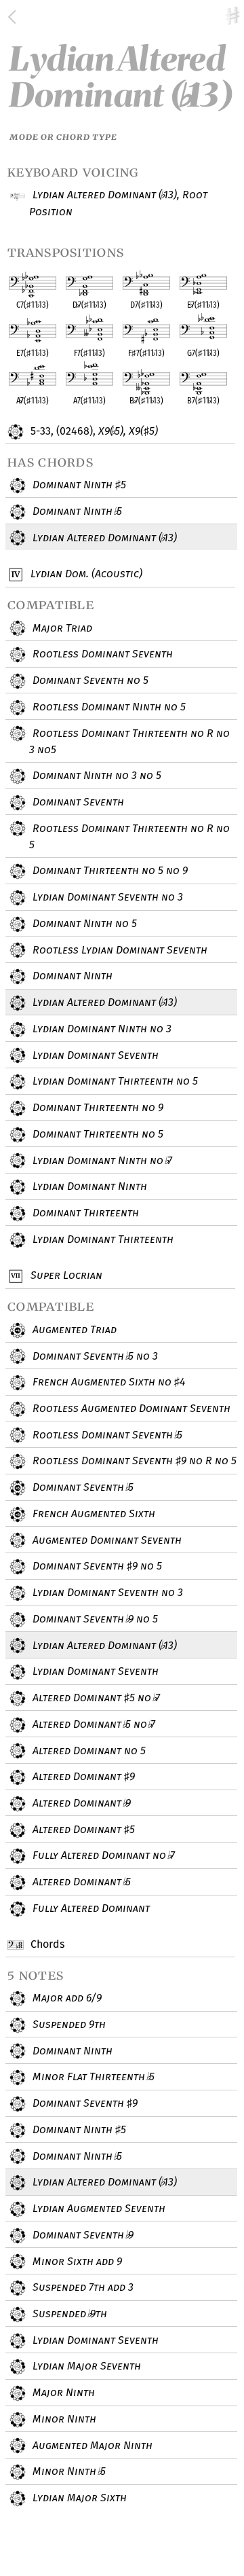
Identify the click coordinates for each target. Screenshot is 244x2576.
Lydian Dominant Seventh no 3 (106, 897)
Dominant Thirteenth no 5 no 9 (109, 870)
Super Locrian (65, 1275)
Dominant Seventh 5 (81, 1487)
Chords (46, 1944)
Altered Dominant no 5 (88, 1750)
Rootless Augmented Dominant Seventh (130, 1408)
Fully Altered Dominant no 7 (102, 1855)
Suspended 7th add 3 (82, 2287)
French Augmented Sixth (93, 1513)
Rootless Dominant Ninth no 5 (108, 707)
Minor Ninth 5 (67, 2471)
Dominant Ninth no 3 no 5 (96, 775)
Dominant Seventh (77, 802)
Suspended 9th (68, 2024)
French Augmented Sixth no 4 (107, 1382)
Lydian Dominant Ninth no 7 (101, 1160)
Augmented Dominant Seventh (106, 1540)
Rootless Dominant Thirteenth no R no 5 (129, 837)
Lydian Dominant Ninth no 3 (101, 1029)
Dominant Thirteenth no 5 (97, 1134)
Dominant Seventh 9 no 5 (96, 1566)
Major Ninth (62, 2392)
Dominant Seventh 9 (84, 2103)
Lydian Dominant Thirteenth (102, 1239)
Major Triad (61, 628)
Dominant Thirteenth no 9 (97, 1107)
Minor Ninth (63, 2419)
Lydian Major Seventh (85, 2366)
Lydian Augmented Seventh (98, 2208)
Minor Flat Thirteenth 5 (92, 2076)
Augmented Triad (73, 1329)
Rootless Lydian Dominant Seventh (119, 950)
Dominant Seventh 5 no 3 (94, 1356)
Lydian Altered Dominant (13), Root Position (118, 203)
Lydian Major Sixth (78, 2498)
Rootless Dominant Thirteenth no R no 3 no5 (129, 742)
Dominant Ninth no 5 (83, 923)
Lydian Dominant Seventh (94, 1055)
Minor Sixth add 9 (76, 2261)
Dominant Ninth (71, 976)
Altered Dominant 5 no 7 (95, 1698)
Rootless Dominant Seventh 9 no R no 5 (133, 1461)
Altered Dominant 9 (82, 1776)
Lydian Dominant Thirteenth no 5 (114, 1081)
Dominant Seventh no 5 (89, 680)
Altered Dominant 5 (82, 1829)
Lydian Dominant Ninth (88, 1186)
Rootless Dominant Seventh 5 (106, 1435)
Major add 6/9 (66, 1998)
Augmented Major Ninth (91, 2445)
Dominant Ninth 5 (78, 485)
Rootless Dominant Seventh (101, 654)
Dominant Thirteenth (84, 1213)
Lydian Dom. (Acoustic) (85, 574)
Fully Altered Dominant (90, 1908)
